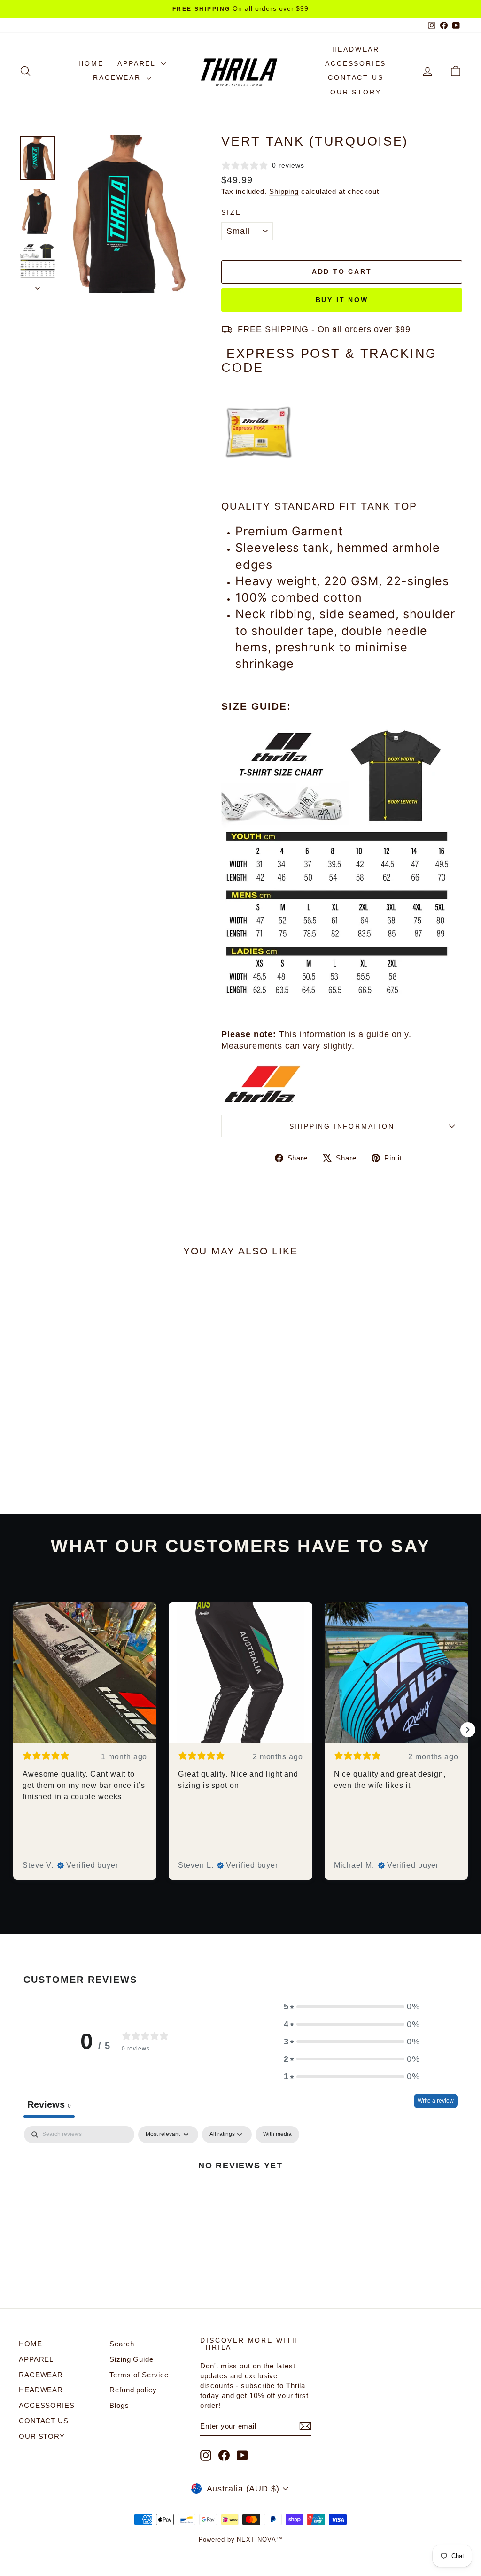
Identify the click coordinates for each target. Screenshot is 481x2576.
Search (122, 2344)
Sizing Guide (132, 2359)
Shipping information (342, 1126)
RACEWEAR (118, 77)
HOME (91, 63)
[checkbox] (277, 2135)
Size (231, 212)
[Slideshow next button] (468, 1730)
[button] (352, 2007)
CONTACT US (356, 77)
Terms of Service (139, 2375)
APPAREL (138, 63)
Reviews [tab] (49, 2104)
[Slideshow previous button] (13, 1730)
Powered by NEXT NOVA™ (241, 2540)
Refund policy (133, 2390)
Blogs (119, 2405)
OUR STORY (356, 92)
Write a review (436, 2101)
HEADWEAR (356, 49)
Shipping (284, 191)
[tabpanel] (240, 2197)
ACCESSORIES (356, 63)
